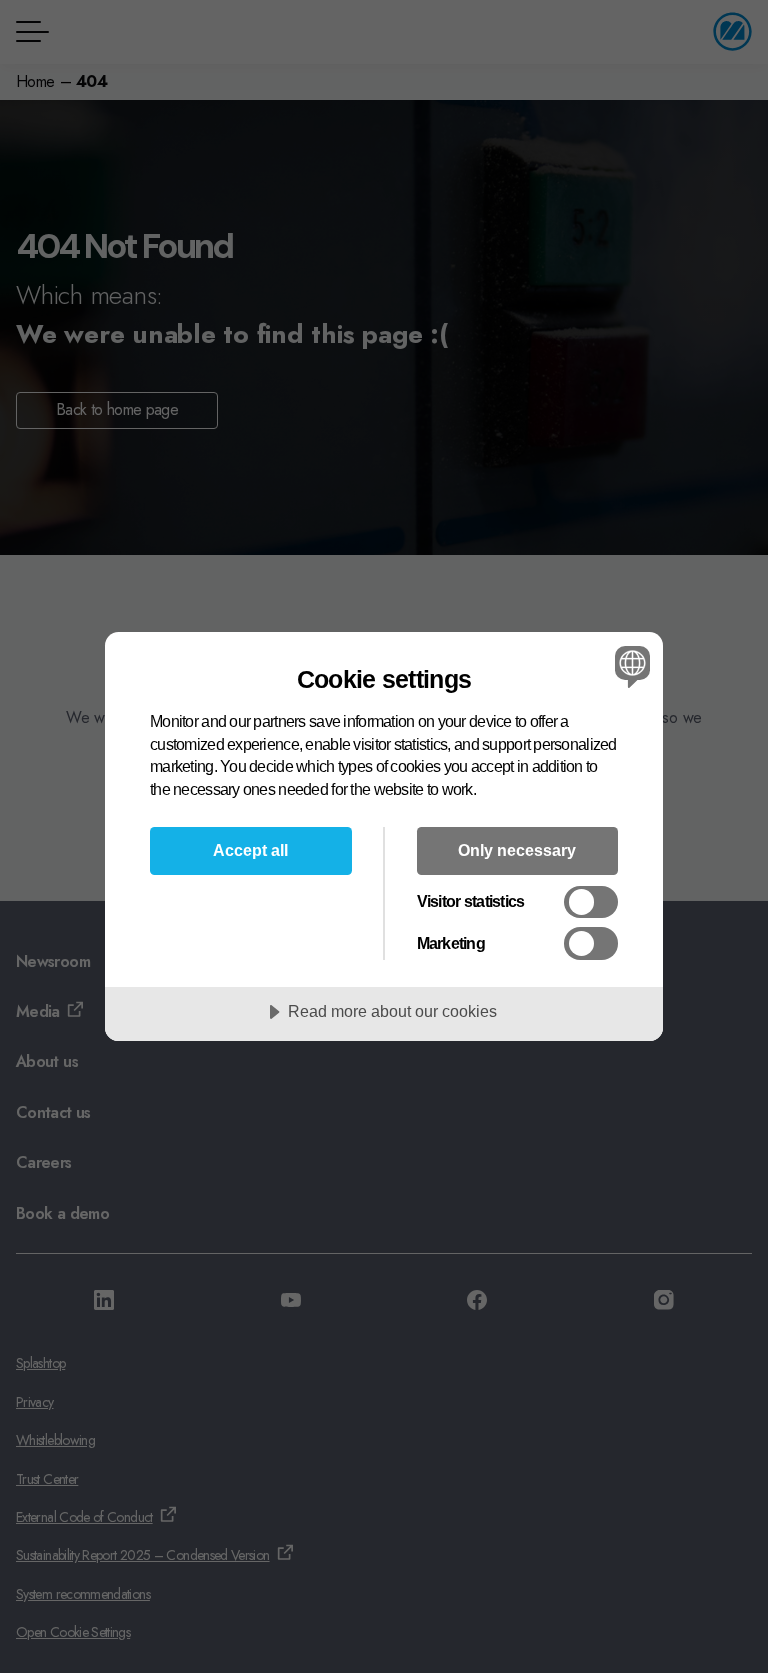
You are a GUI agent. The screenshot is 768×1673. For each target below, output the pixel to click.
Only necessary (517, 850)
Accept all (250, 850)
